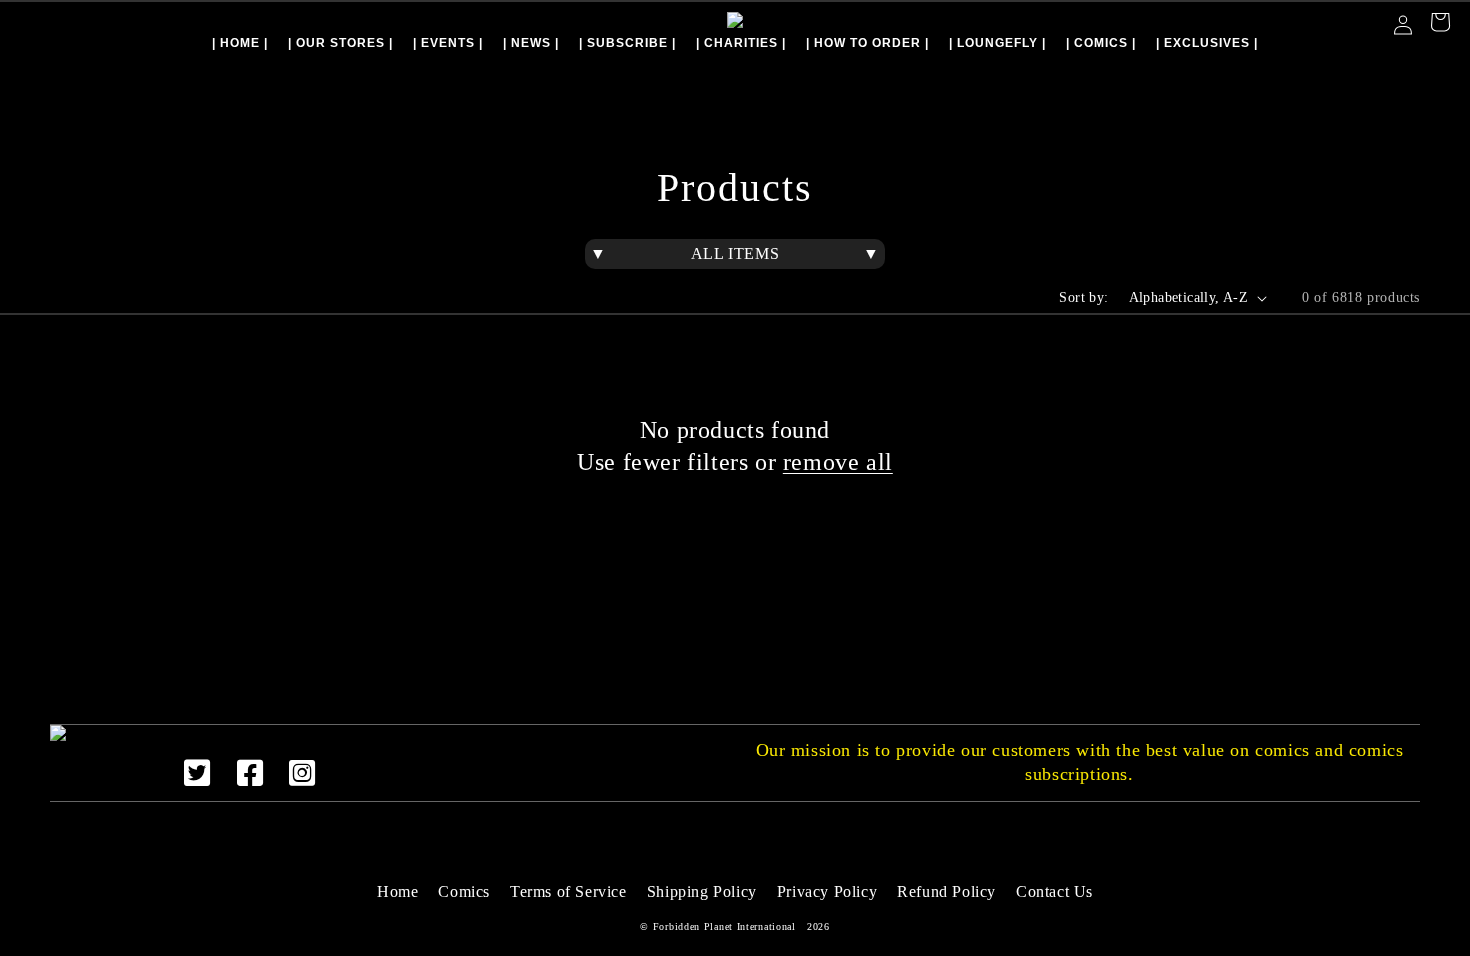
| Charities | (741, 43)
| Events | (448, 43)
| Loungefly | (997, 43)
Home (397, 891)
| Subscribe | (627, 43)
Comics (464, 891)
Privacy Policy (827, 891)
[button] (1440, 24)
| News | (531, 43)
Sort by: (1083, 297)
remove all (838, 462)
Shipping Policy (702, 891)
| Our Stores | (340, 43)
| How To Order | (867, 43)
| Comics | (1101, 43)
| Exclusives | (1207, 43)
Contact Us (1054, 891)
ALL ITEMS (735, 253)
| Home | (240, 43)
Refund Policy (946, 891)
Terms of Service (568, 891)
